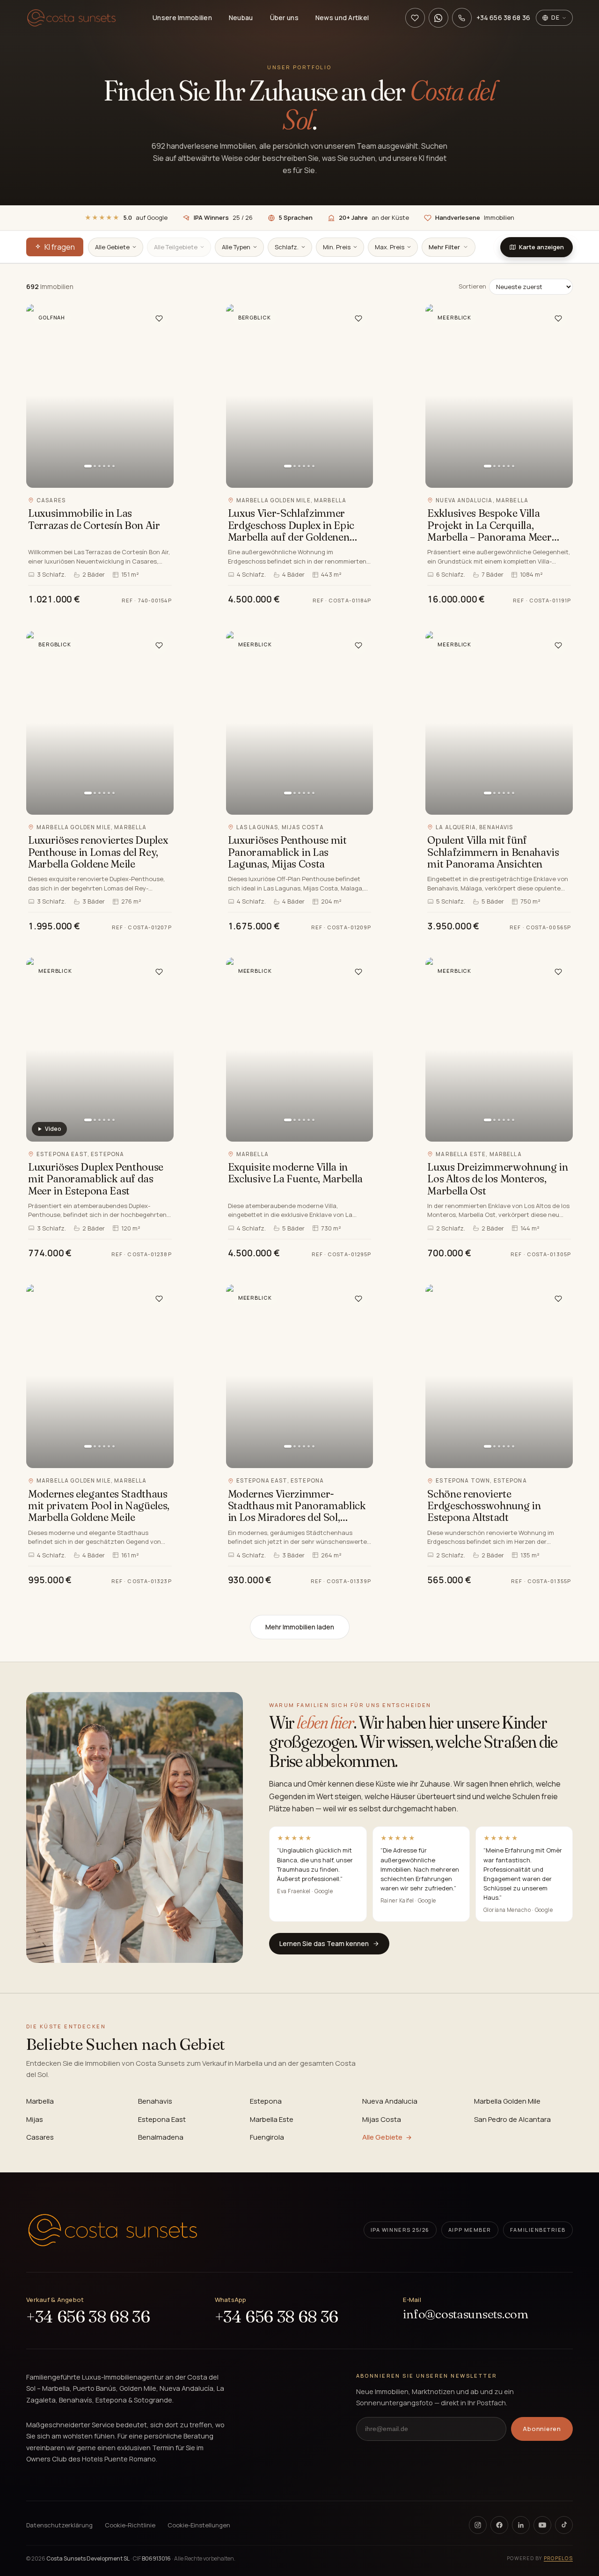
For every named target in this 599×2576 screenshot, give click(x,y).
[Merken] (159, 318)
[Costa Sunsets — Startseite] (71, 18)
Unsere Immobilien (182, 18)
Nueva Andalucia (390, 2101)
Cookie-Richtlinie (130, 2525)
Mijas (35, 2119)
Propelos (558, 2558)
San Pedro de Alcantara (512, 2119)
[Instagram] (478, 2525)
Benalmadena (161, 2137)
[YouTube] (542, 2525)
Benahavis (155, 2101)
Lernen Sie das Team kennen (324, 1943)
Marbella (40, 2101)
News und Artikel (342, 18)
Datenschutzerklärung (59, 2525)
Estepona (266, 2101)
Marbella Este (272, 2119)
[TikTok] (564, 2525)
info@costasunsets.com (466, 2314)
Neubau (241, 18)
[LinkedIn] (521, 2525)
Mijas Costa (382, 2119)
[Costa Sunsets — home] (113, 2230)
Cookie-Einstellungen (199, 2525)
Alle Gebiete (382, 2137)
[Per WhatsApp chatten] (438, 18)
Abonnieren (542, 2429)
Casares (40, 2137)
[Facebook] (499, 2525)
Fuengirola (267, 2137)
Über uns (284, 18)
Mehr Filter (444, 247)
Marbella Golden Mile (507, 2101)
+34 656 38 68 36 (88, 2317)
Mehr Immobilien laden (300, 1627)
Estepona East (162, 2119)
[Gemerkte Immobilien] (415, 18)
